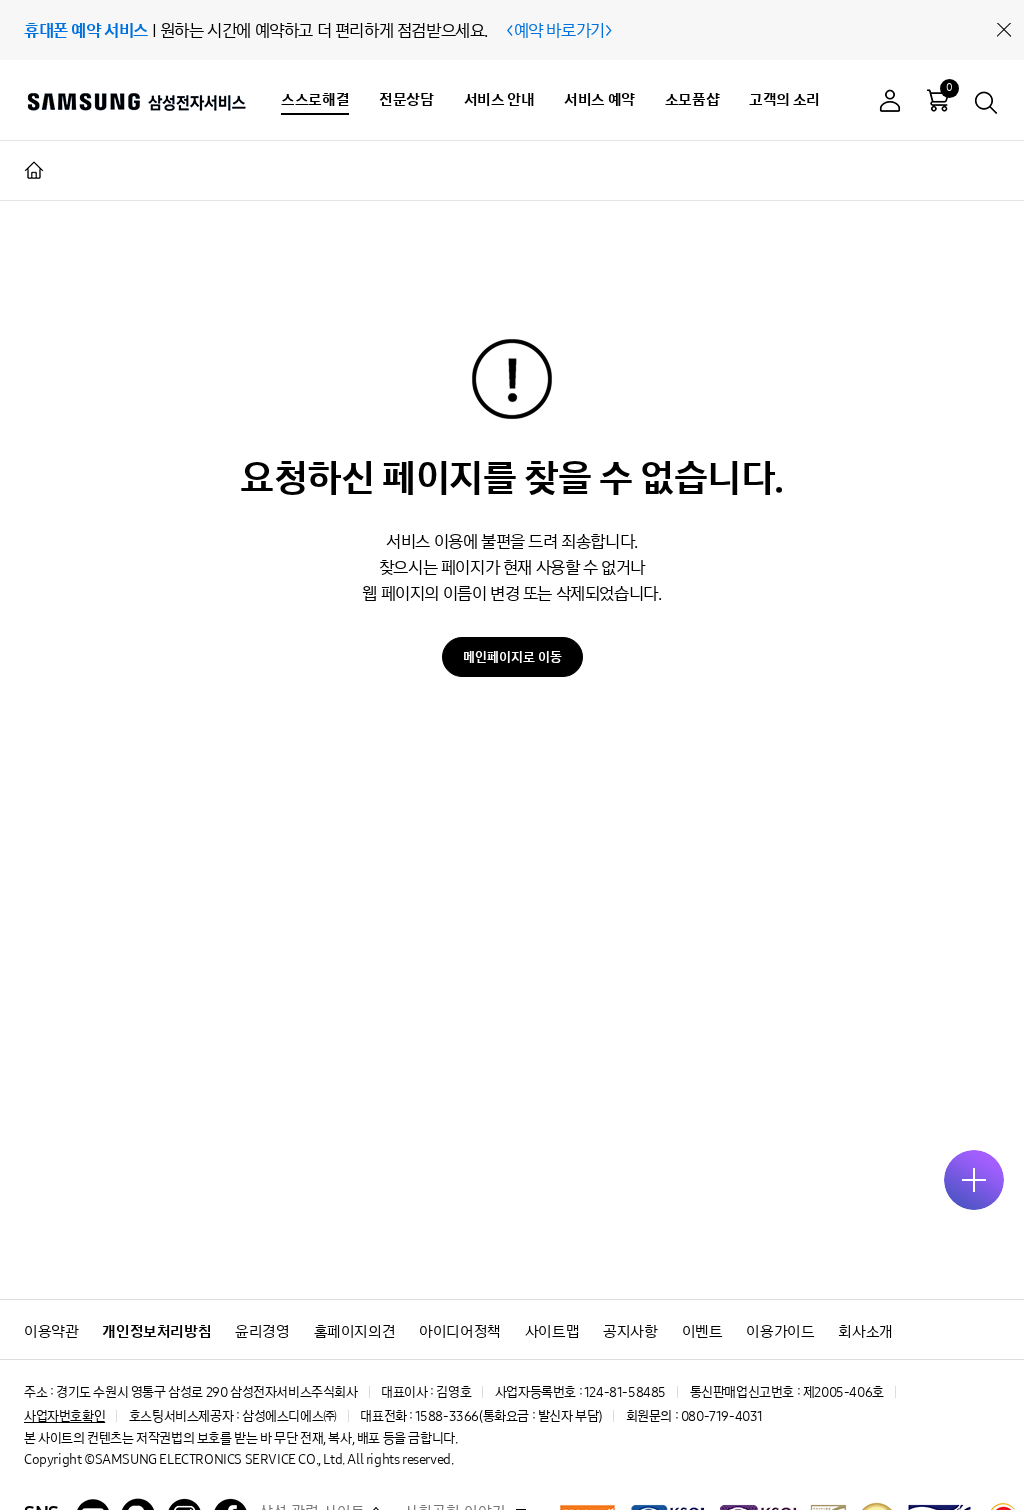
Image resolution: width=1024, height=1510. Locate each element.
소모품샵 (692, 99)
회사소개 (865, 1331)
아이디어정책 (460, 1331)
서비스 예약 (599, 99)
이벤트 (702, 1331)
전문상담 (406, 99)
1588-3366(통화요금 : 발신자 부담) (508, 1416)
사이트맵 (552, 1331)
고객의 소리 (784, 99)
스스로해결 (315, 99)
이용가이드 (780, 1331)
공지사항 (630, 1331)
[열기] (974, 1180)
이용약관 (51, 1331)
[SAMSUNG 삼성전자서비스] (135, 101)
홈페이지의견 (355, 1331)
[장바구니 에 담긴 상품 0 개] (938, 100)
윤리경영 (262, 1331)
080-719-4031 (722, 1416)
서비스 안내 (499, 99)
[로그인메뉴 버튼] (890, 103)
